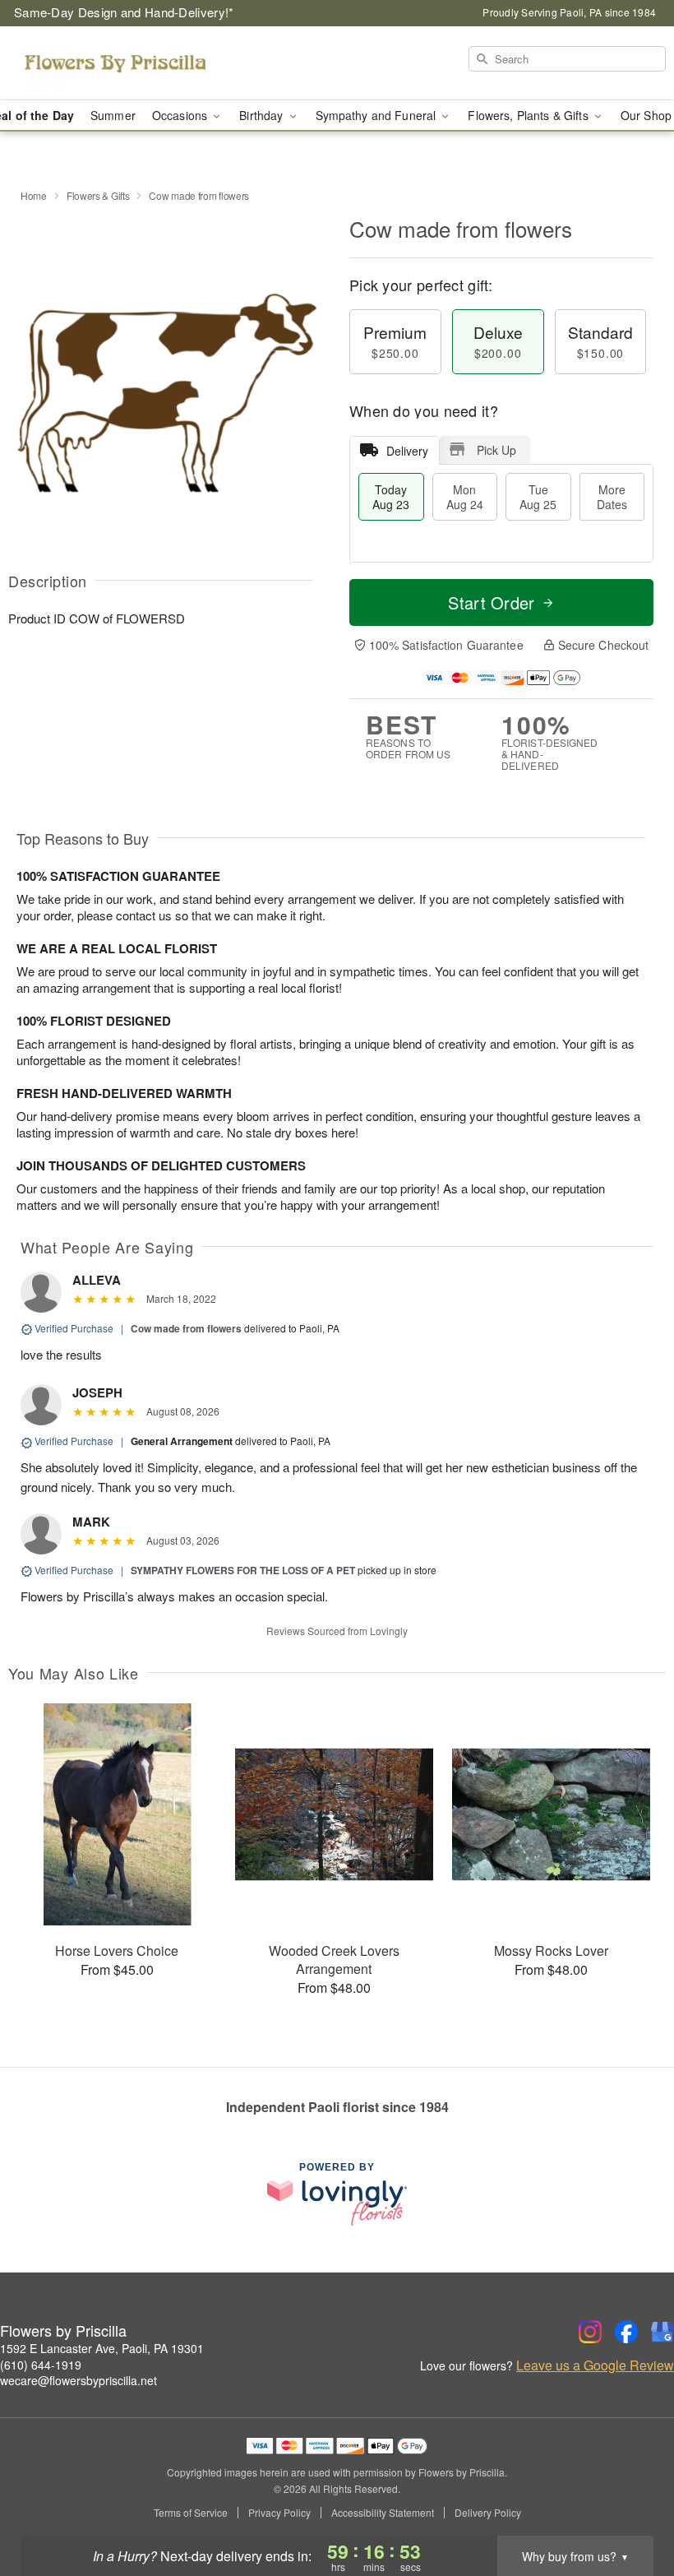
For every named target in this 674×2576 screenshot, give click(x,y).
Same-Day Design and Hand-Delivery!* (124, 12)
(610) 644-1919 (41, 2365)
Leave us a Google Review (595, 2365)
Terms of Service (191, 2513)
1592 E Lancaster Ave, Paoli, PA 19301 (102, 2348)
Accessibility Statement (383, 2513)
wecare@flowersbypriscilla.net (78, 2380)
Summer (113, 115)
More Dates (612, 497)
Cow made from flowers (186, 1328)
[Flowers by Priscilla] (115, 63)
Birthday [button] (263, 115)
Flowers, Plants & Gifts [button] (529, 115)
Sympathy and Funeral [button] (378, 115)
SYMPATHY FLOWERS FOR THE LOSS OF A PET (243, 1570)
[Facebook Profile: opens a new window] (626, 2332)
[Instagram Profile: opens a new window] (590, 2332)
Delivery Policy (488, 2513)
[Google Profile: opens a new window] (662, 2332)
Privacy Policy (279, 2513)
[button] (631, 2506)
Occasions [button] (181, 115)
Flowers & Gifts (98, 195)
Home (34, 195)
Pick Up (496, 450)
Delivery (407, 451)
